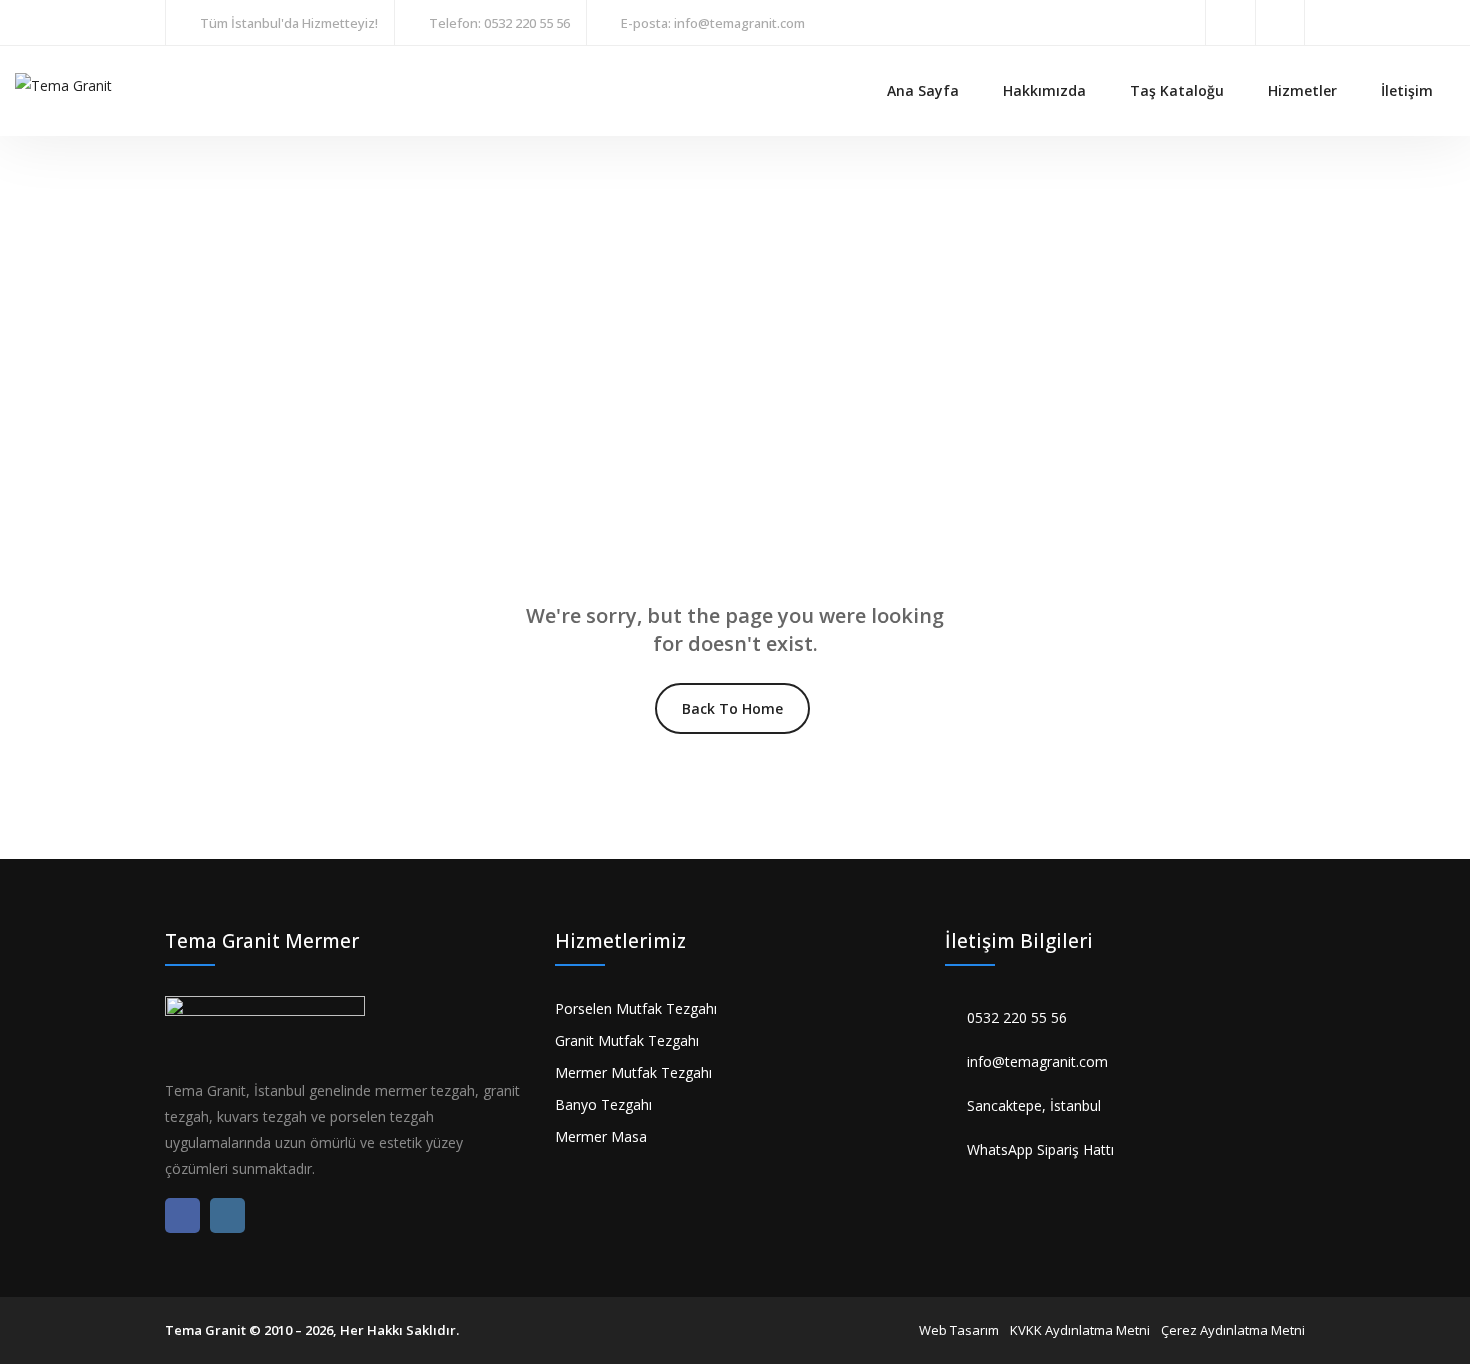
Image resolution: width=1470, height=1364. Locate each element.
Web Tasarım (959, 1330)
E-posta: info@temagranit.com (713, 23)
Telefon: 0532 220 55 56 (499, 23)
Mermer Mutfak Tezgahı (633, 1072)
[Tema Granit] (63, 83)
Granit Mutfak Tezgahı (627, 1040)
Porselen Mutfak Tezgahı (636, 1008)
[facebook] (1230, 22)
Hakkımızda (1044, 90)
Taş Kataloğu (1177, 90)
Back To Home (732, 708)
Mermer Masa (601, 1136)
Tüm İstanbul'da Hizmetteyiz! (289, 23)
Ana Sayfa (923, 90)
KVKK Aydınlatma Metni (1080, 1330)
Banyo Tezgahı (603, 1104)
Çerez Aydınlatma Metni (1233, 1330)
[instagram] (1280, 22)
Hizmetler (1302, 90)
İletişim (1407, 90)
